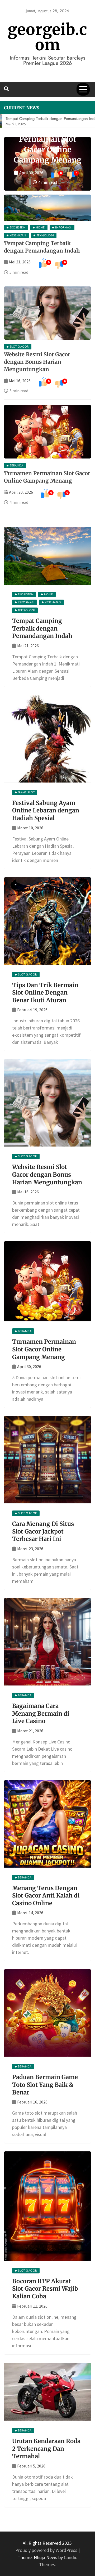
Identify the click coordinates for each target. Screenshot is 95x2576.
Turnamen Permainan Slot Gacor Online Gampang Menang (44, 1346)
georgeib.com (47, 37)
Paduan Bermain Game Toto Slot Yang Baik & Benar (45, 2081)
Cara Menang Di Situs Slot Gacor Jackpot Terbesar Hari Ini (43, 1528)
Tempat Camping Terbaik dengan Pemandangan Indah (42, 625)
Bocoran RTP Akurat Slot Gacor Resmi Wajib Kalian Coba (45, 2285)
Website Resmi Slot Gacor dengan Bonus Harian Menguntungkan (37, 359)
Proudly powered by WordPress (47, 2547)
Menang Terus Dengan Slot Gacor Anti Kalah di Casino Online (46, 1892)
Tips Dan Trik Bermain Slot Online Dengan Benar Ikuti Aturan (45, 989)
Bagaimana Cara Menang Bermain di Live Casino (41, 1710)
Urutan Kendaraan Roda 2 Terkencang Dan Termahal (46, 2445)
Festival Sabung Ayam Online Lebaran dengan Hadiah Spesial (46, 807)
